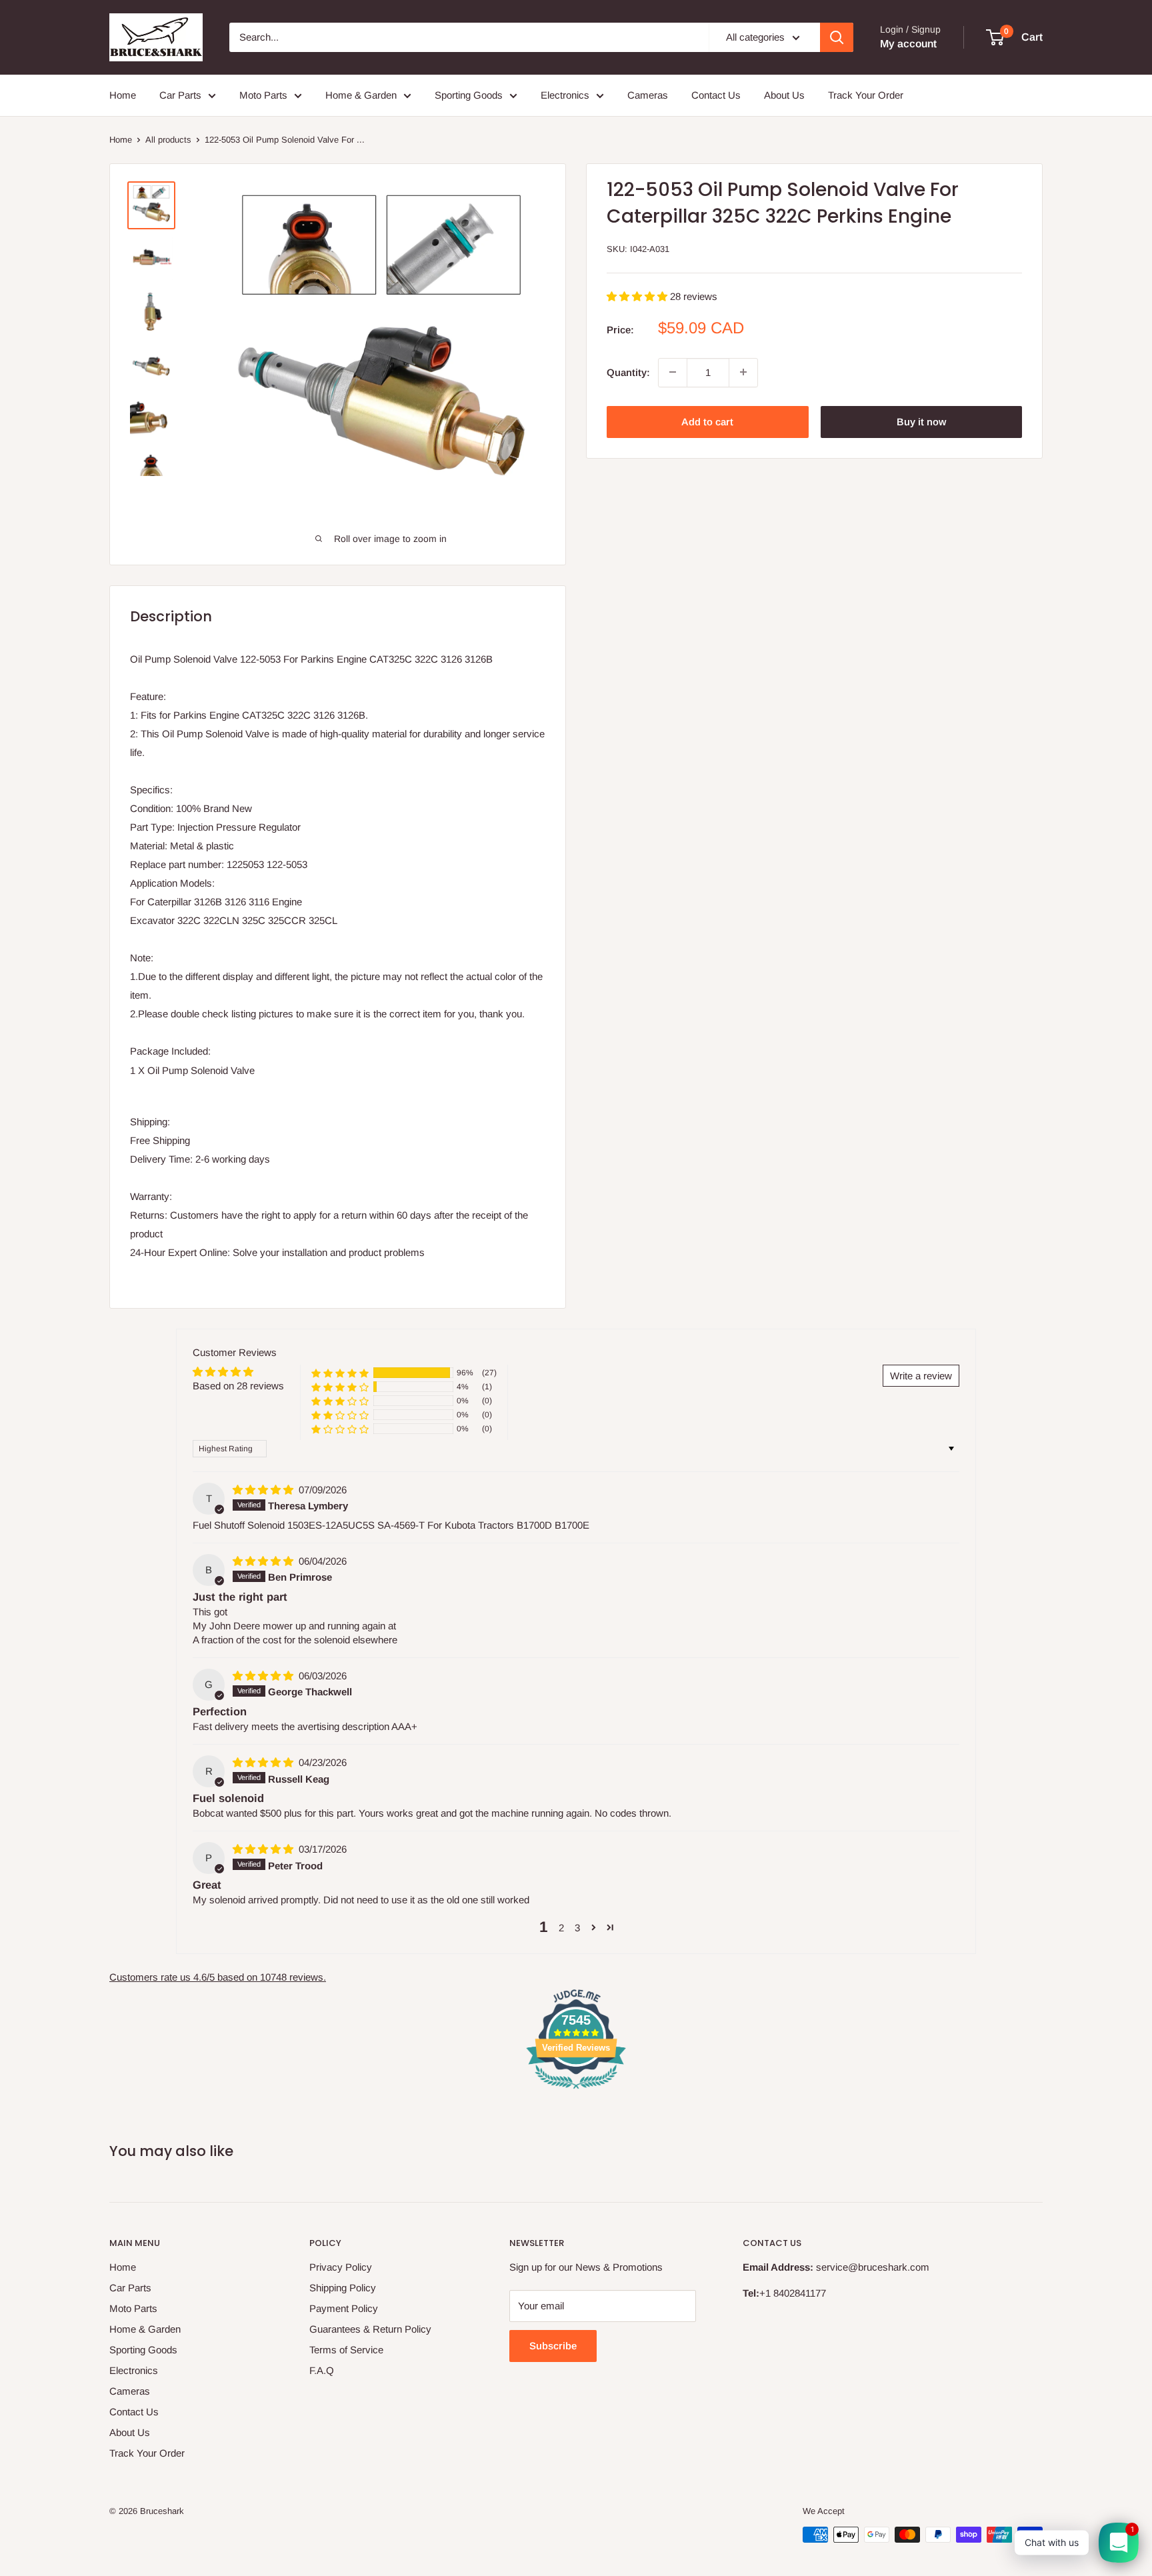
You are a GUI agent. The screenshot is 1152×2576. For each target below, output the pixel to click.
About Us (784, 95)
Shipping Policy (343, 2288)
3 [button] (577, 1928)
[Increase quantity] (743, 372)
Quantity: (628, 372)
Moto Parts (263, 95)
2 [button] (561, 1928)
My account (908, 44)
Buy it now (921, 421)
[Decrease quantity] (673, 372)
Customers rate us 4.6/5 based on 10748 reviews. (218, 1977)
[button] (638, 296)
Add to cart (707, 421)
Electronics (565, 95)
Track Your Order (866, 95)
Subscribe (553, 2346)
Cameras (648, 95)
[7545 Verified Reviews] (576, 2091)
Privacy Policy (341, 2267)
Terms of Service (346, 2350)
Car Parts (180, 95)
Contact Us (716, 95)
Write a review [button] (921, 1376)
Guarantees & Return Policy (370, 2329)
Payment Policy (344, 2308)
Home (123, 95)
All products (168, 140)
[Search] (837, 37)
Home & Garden (361, 95)
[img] (264, 1490)
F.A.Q (322, 2370)
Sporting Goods (469, 95)
